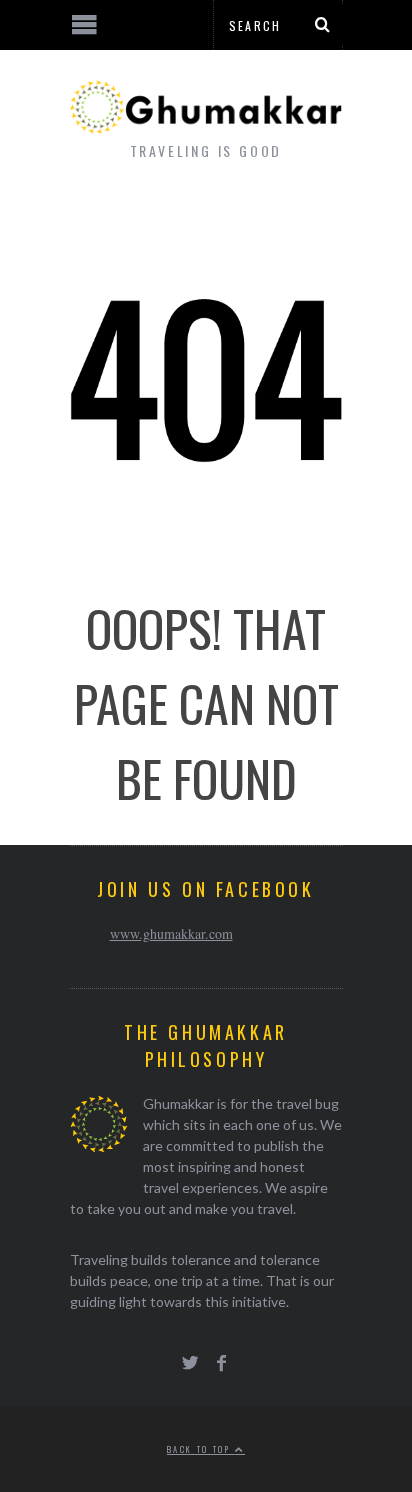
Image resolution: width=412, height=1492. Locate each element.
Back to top (201, 1449)
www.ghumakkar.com (171, 933)
